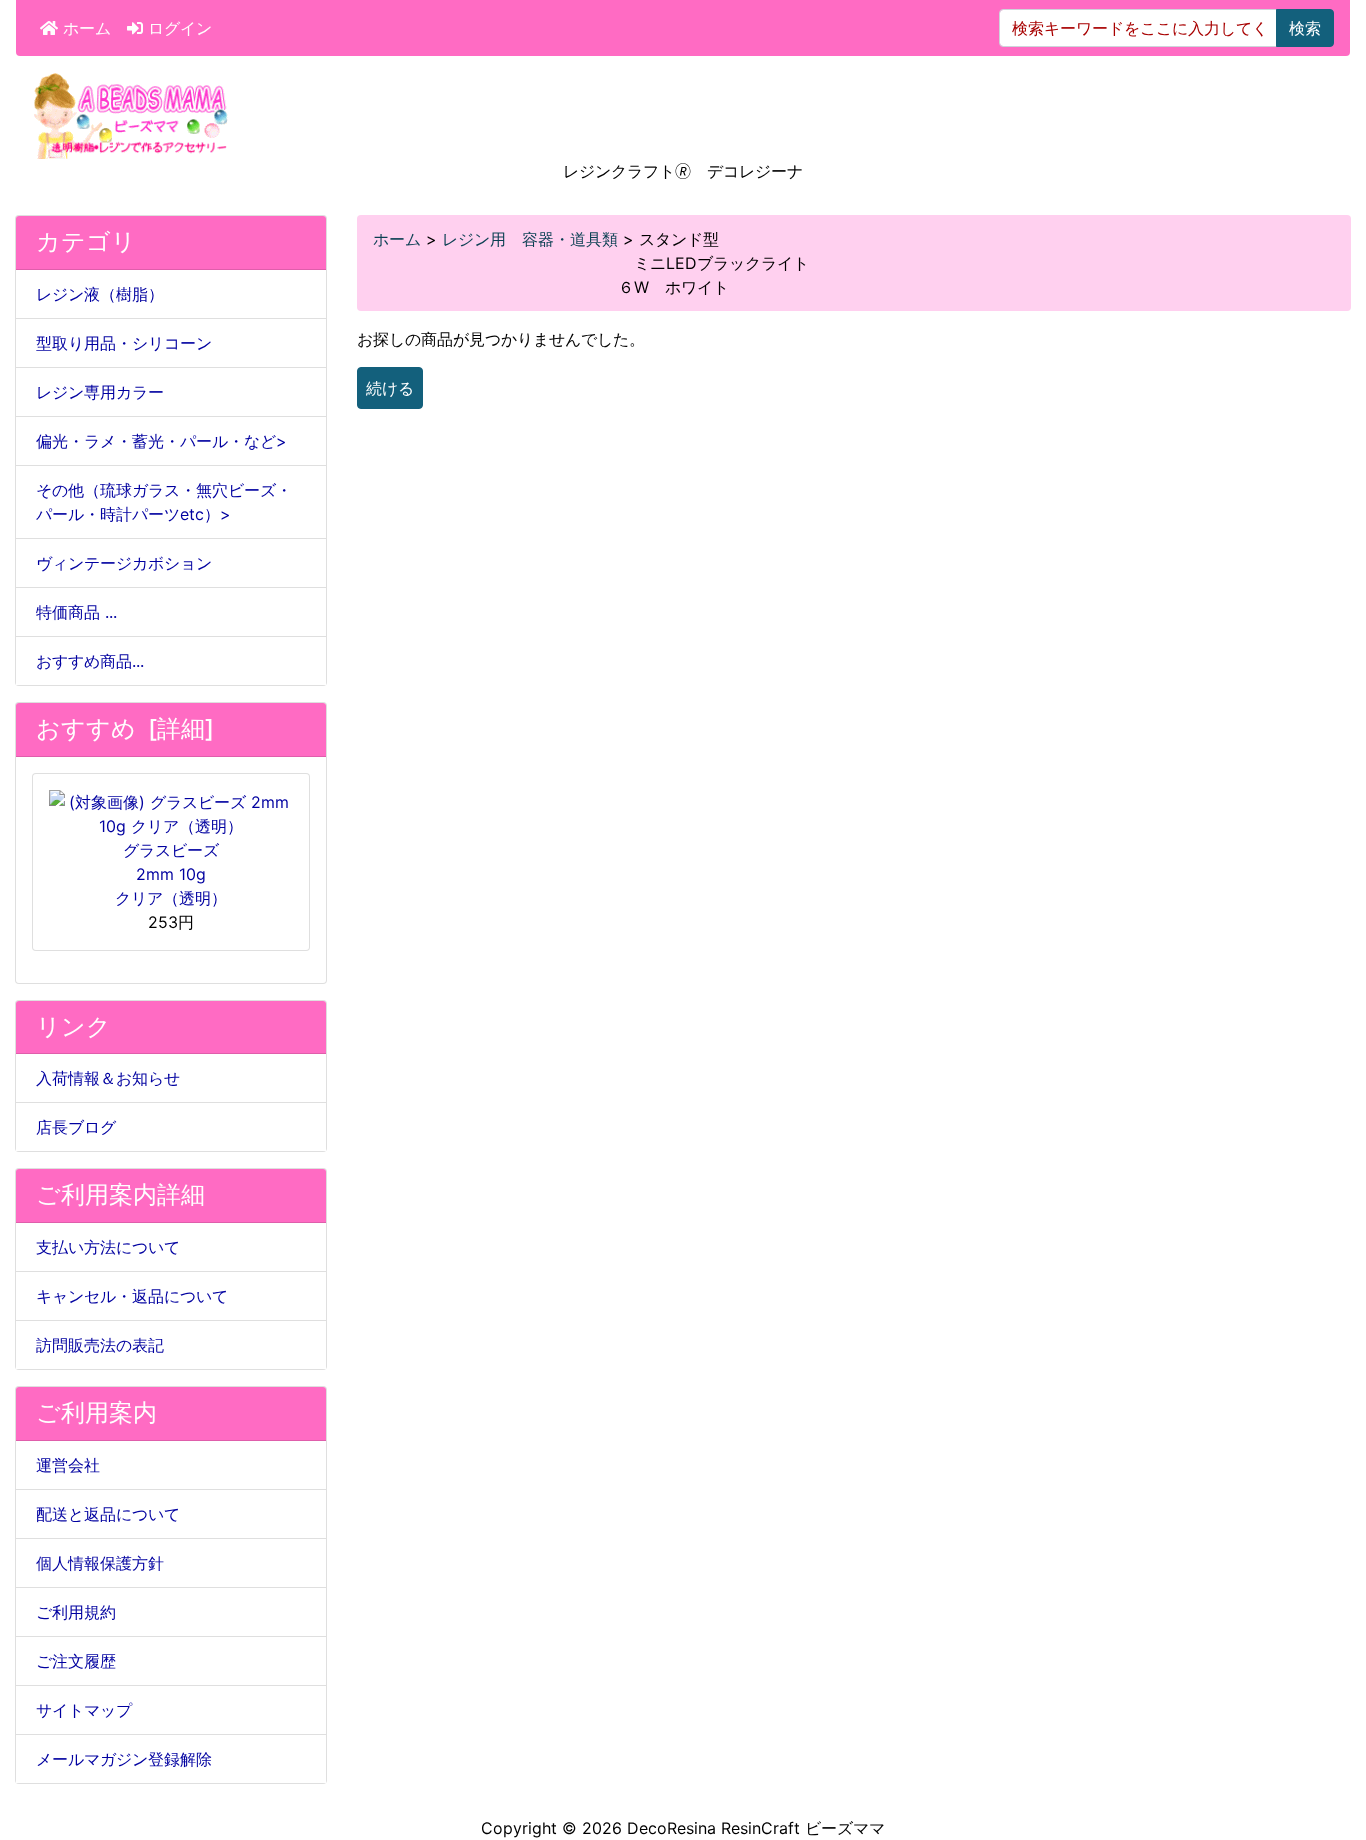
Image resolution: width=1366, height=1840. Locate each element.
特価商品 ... (76, 612)
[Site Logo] (131, 114)
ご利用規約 (76, 1612)
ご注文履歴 (76, 1661)
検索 (1305, 28)
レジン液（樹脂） (100, 294)
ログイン (177, 28)
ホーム (84, 28)
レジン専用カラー (100, 392)
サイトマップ (84, 1710)
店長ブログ (76, 1127)
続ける (390, 388)
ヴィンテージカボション (124, 563)
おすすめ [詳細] (125, 728)
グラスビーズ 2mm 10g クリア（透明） (171, 874)
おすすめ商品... (90, 661)
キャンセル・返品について (132, 1296)
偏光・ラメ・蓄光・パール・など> (161, 441)
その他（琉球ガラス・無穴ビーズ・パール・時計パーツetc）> (164, 502)
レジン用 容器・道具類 (530, 239)
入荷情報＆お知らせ (108, 1078)
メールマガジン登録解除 (124, 1759)
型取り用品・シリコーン (124, 343)
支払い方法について (108, 1247)
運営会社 (68, 1465)
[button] (1329, 1741)
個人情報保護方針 (100, 1563)
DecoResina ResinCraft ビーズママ (756, 1828)
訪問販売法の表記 (100, 1345)
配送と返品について (108, 1514)
